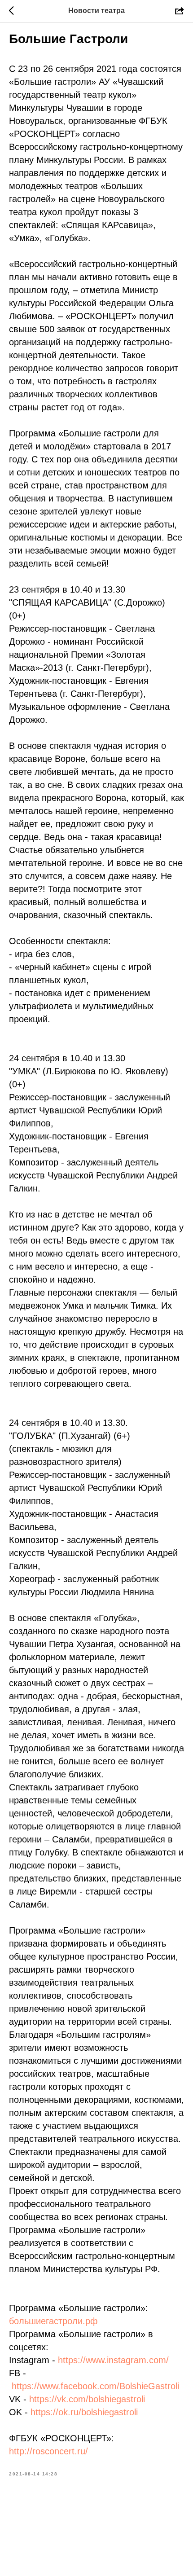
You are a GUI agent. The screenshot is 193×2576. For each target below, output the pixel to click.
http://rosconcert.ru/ (48, 2451)
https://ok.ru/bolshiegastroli (84, 2412)
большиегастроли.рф (53, 2321)
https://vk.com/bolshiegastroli (87, 2399)
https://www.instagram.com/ (113, 2360)
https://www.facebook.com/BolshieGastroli (95, 2386)
